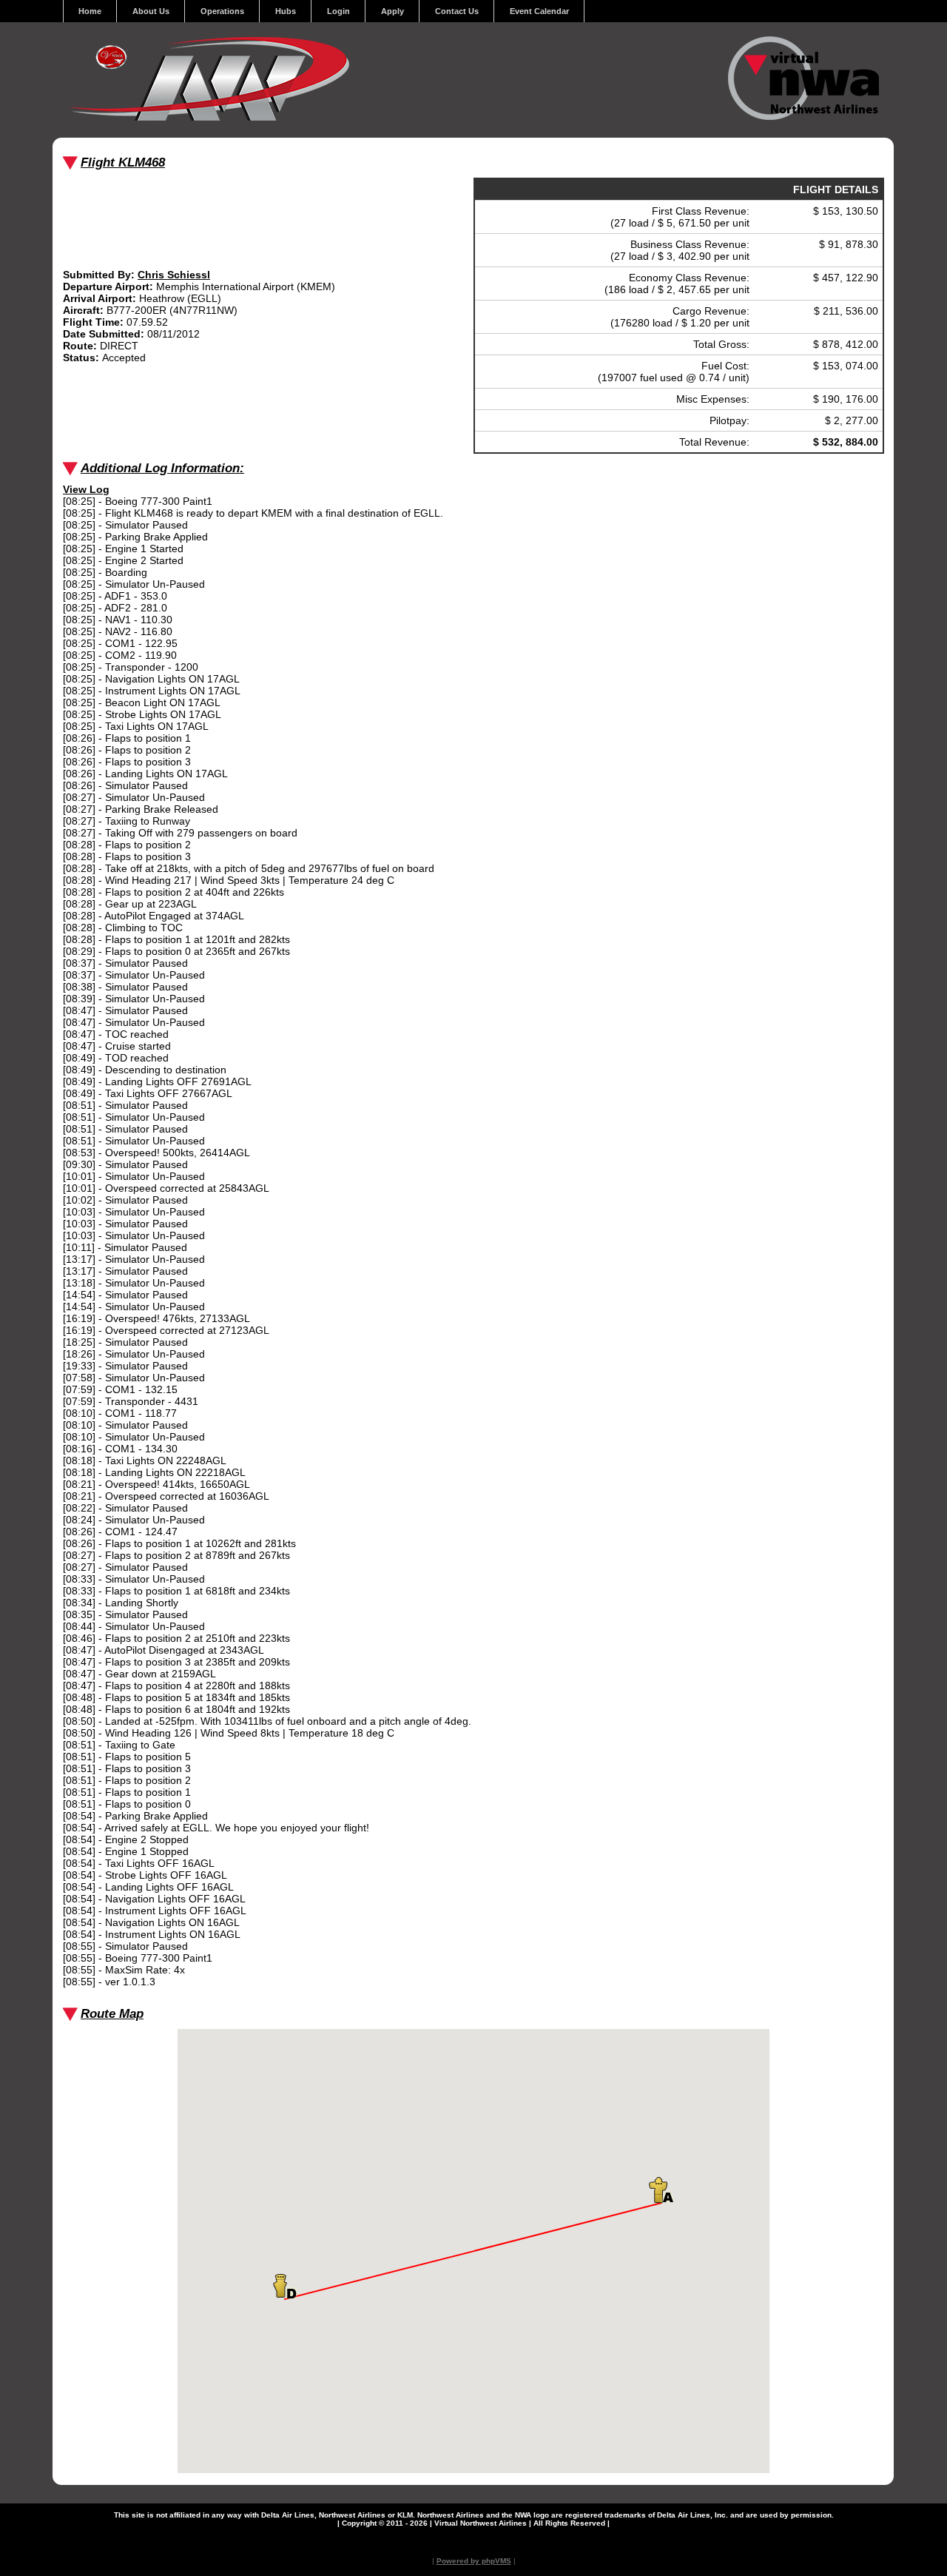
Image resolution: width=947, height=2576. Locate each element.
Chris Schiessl (174, 275)
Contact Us (457, 11)
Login (338, 11)
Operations (222, 11)
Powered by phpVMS (474, 2561)
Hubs (286, 11)
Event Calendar (539, 11)
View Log (86, 489)
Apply (392, 11)
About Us (151, 11)
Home (90, 11)
